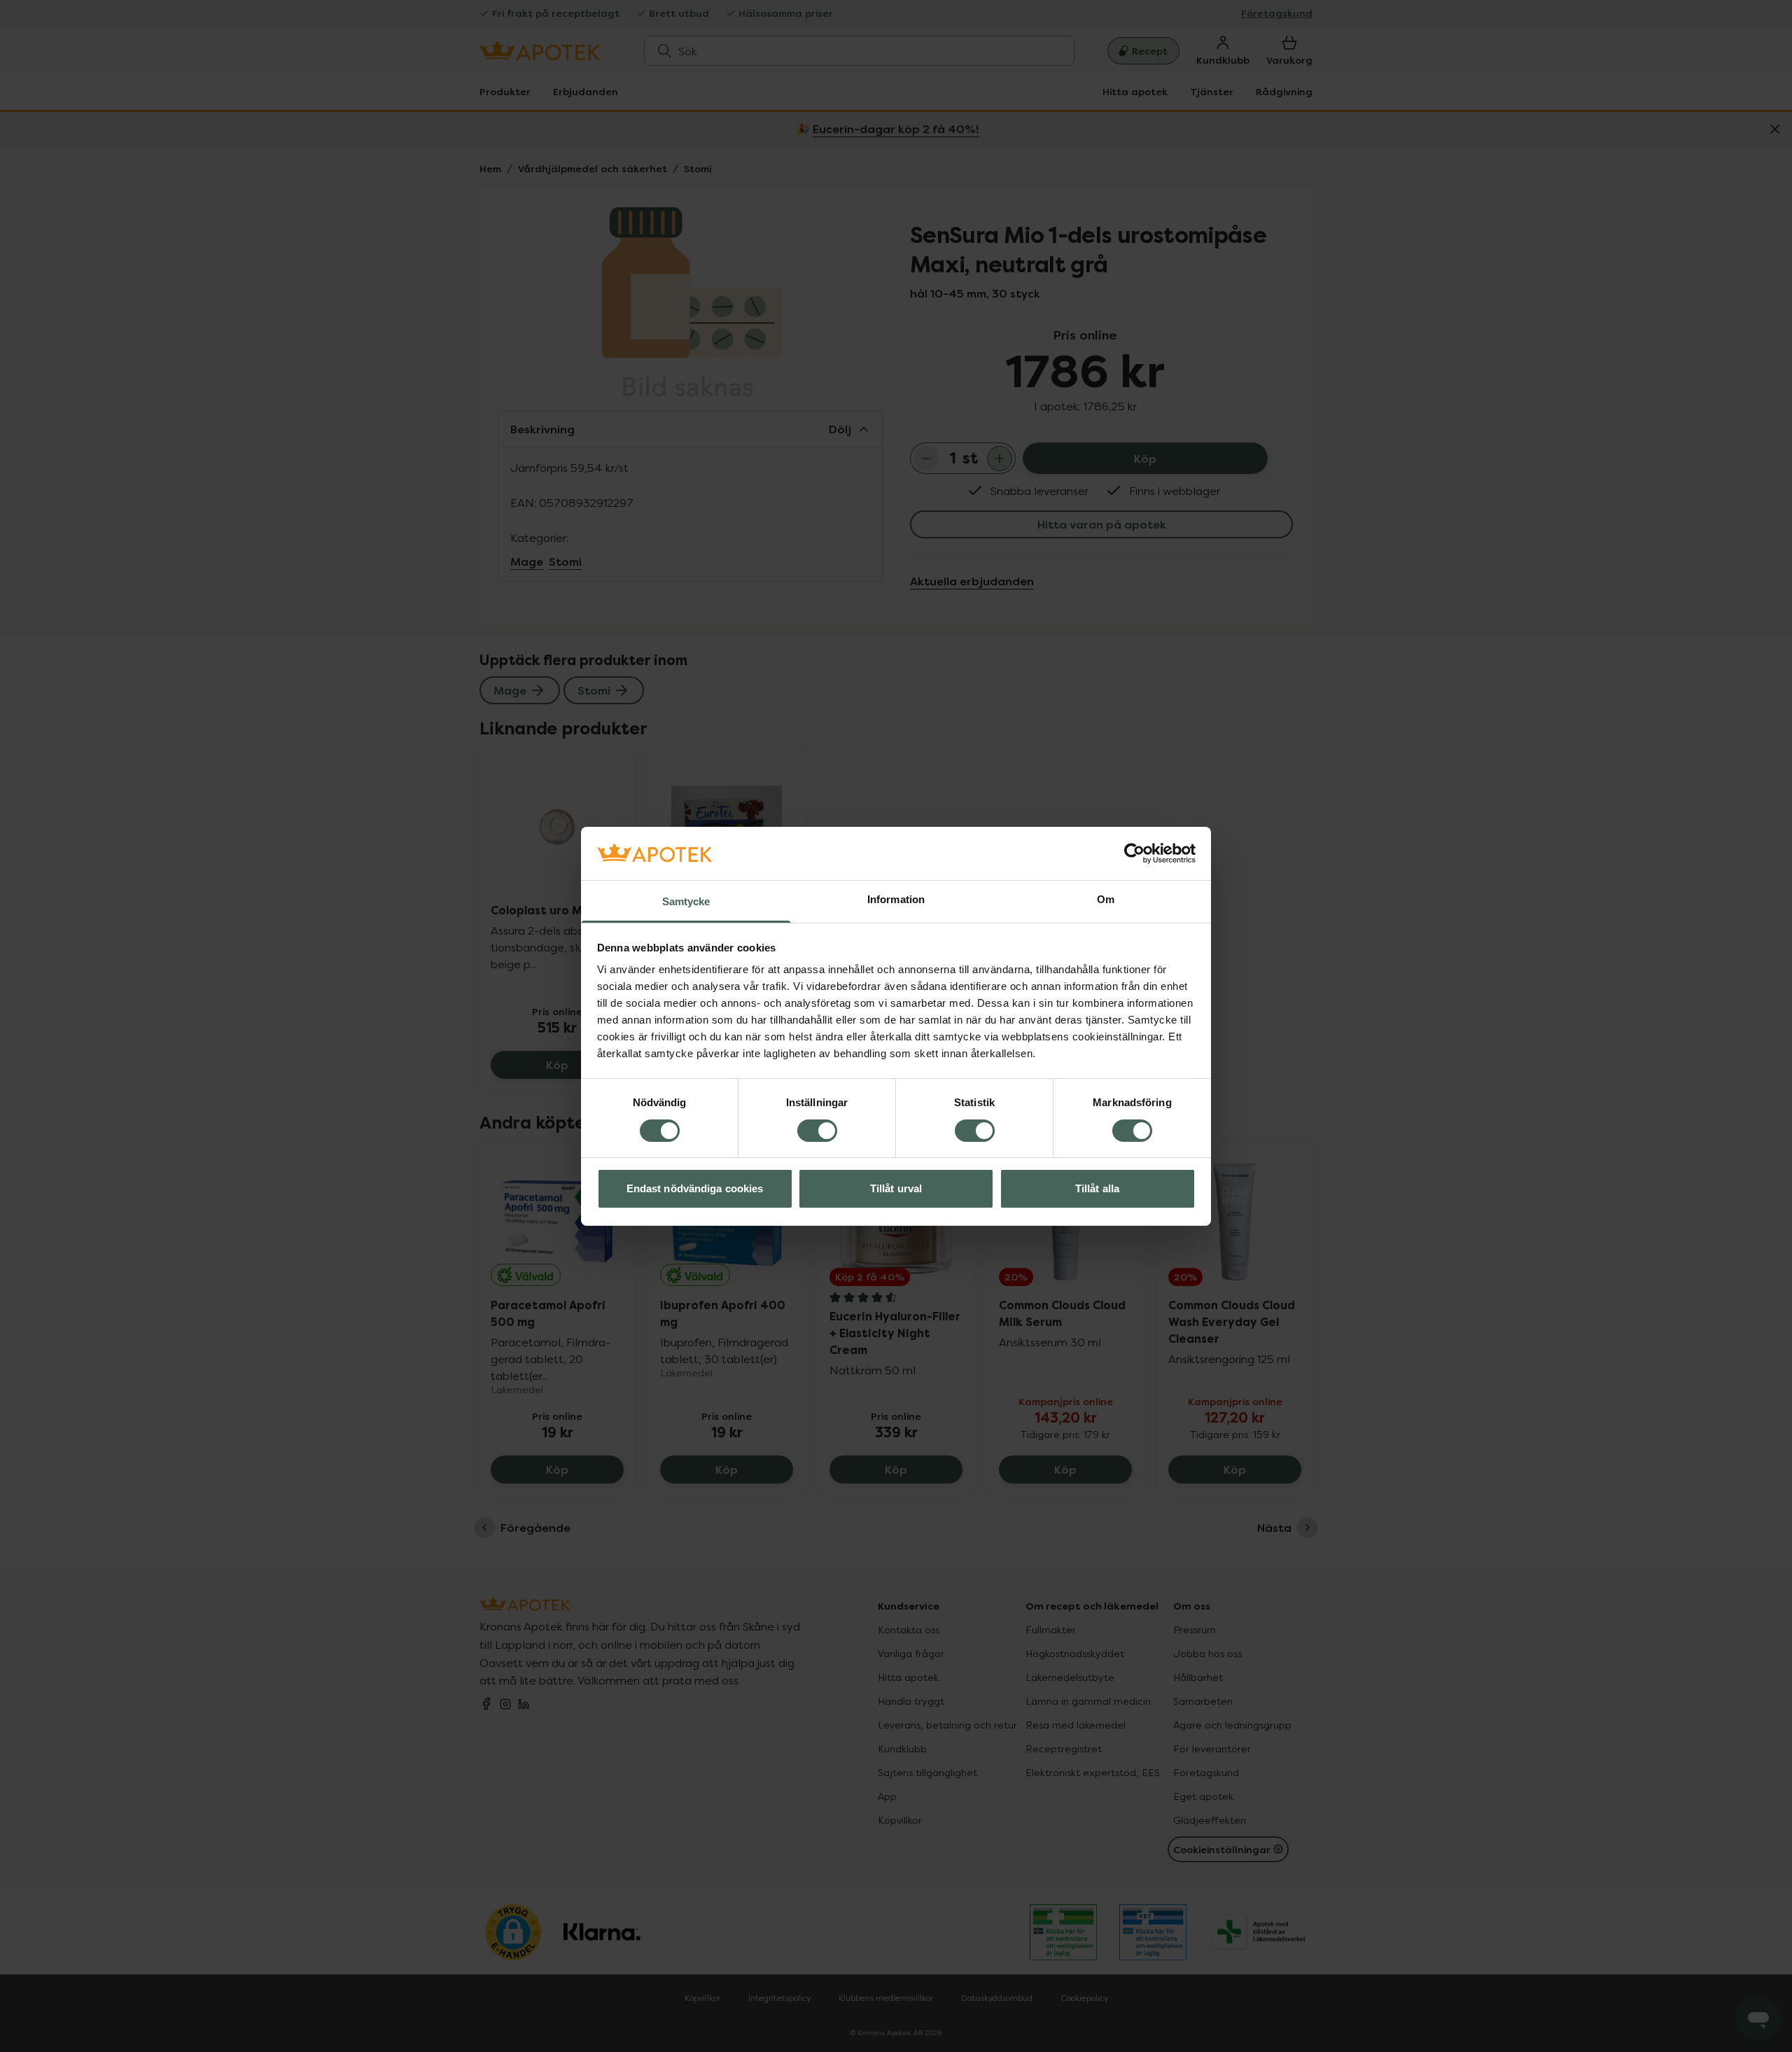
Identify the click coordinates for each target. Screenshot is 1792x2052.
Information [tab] (896, 899)
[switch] (817, 1131)
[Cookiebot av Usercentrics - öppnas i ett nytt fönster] (1134, 853)
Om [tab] (1106, 899)
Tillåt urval (896, 1188)
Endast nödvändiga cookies (695, 1188)
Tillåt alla (1097, 1188)
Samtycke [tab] (686, 901)
